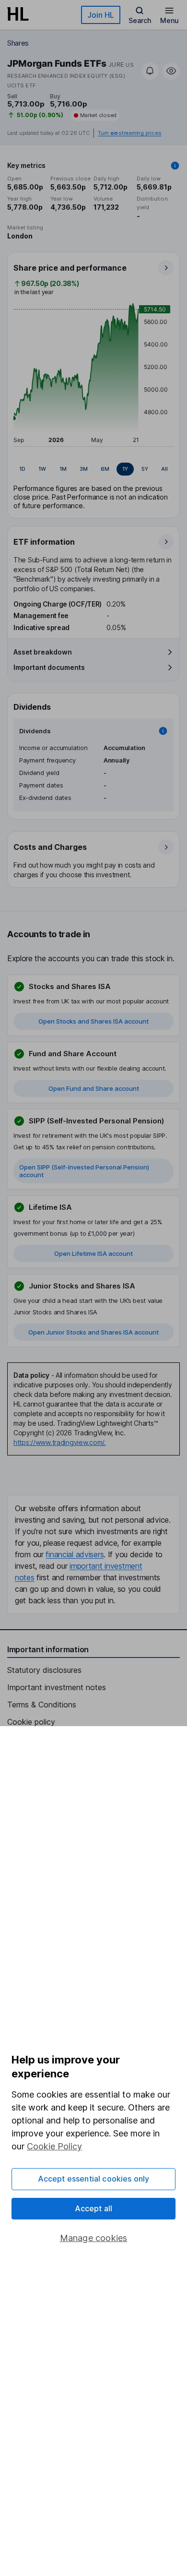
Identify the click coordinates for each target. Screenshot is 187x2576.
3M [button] (84, 469)
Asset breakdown (43, 652)
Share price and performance (70, 268)
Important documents (49, 667)
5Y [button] (145, 469)
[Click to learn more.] (175, 166)
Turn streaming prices (129, 133)
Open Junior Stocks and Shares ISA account (93, 1332)
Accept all (94, 2208)
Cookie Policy (54, 2146)
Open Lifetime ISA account (93, 1253)
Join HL (101, 15)
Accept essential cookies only (94, 2179)
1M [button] (63, 469)
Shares (18, 43)
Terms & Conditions (42, 1705)
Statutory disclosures (44, 1670)
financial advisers (75, 1554)
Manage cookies (94, 2238)
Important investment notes (57, 1687)
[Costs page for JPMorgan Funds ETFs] (94, 860)
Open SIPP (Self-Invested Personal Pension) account (84, 1171)
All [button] (164, 469)
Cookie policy (31, 1722)
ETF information (44, 542)
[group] (93, 469)
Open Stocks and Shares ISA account (93, 1021)
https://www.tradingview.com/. (60, 1442)
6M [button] (105, 469)
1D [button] (22, 469)
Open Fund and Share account (94, 1088)
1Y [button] (125, 469)
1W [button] (42, 469)
